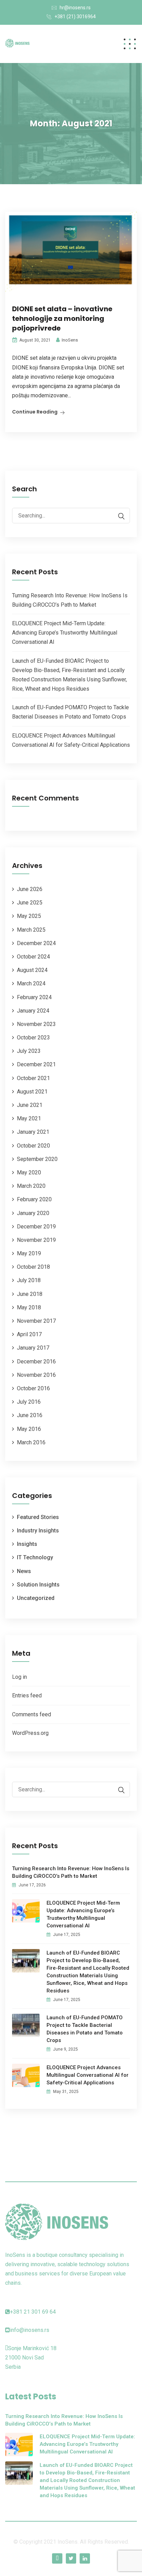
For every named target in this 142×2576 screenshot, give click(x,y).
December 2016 (36, 1362)
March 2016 (31, 1442)
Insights (27, 1544)
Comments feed (32, 1714)
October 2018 (33, 1267)
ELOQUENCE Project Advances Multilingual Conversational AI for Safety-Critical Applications (88, 2075)
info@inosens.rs (30, 2330)
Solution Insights (38, 1585)
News (24, 1571)
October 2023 (33, 1038)
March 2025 (31, 930)
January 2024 (33, 1011)
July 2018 (29, 1280)
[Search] (118, 516)
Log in (19, 1677)
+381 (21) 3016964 (75, 17)
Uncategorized (36, 1598)
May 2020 (29, 1172)
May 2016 (29, 1429)
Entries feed (27, 1695)
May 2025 (29, 916)
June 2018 (30, 1294)
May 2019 (29, 1253)
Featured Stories (38, 1517)
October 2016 (33, 1388)
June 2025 (30, 903)
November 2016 (36, 1375)
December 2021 (36, 1064)
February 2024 (34, 997)
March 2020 (31, 1186)
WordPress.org (30, 1733)
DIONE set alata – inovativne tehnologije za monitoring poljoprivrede (62, 318)
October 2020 (33, 1146)
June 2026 (30, 889)
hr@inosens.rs (75, 8)
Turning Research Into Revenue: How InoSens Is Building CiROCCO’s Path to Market (71, 1872)
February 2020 (34, 1199)
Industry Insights (38, 1531)
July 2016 (29, 1402)
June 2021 (30, 1105)
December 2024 (36, 943)
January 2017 (33, 1348)
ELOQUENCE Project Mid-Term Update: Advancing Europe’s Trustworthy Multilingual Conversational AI (65, 633)
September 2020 (37, 1159)
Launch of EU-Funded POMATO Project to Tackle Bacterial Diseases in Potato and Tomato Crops (85, 2029)
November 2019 (36, 1240)
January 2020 (33, 1213)
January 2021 (33, 1132)
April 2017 (29, 1334)
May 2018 (29, 1307)
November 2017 (36, 1321)
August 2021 (32, 1092)
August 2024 (32, 970)
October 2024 (33, 957)
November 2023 (36, 1024)
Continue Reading (35, 412)
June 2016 (30, 1415)
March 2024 (31, 983)
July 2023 (29, 1051)
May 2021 (29, 1118)
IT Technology (35, 1557)
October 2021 (33, 1078)
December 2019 (36, 1227)
